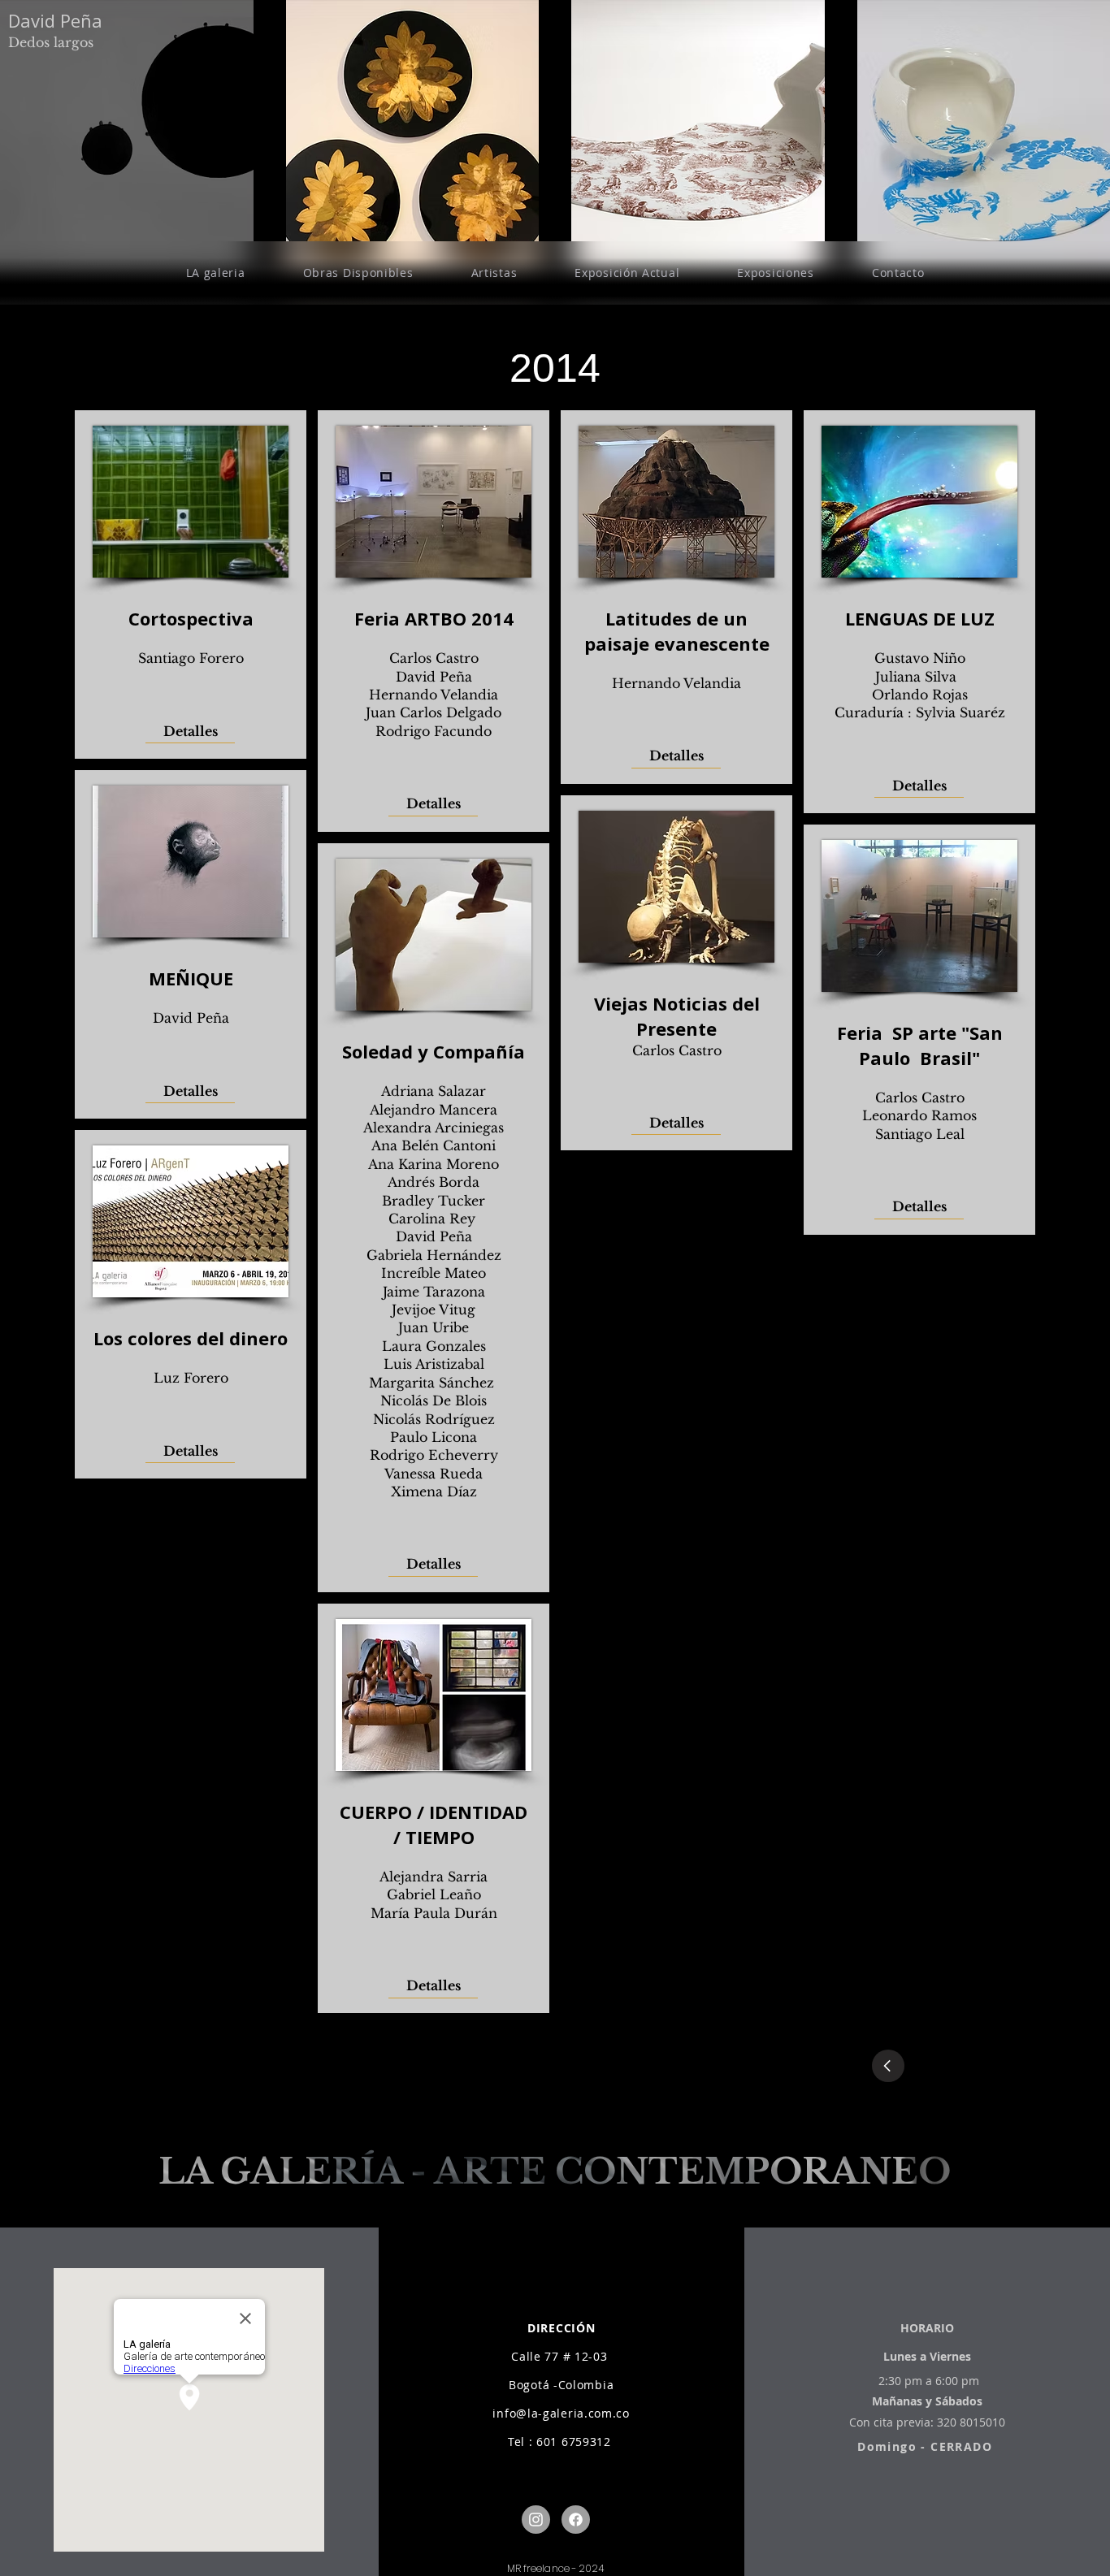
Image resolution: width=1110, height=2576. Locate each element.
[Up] (536, 2520)
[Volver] (888, 2066)
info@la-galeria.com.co (561, 2413)
